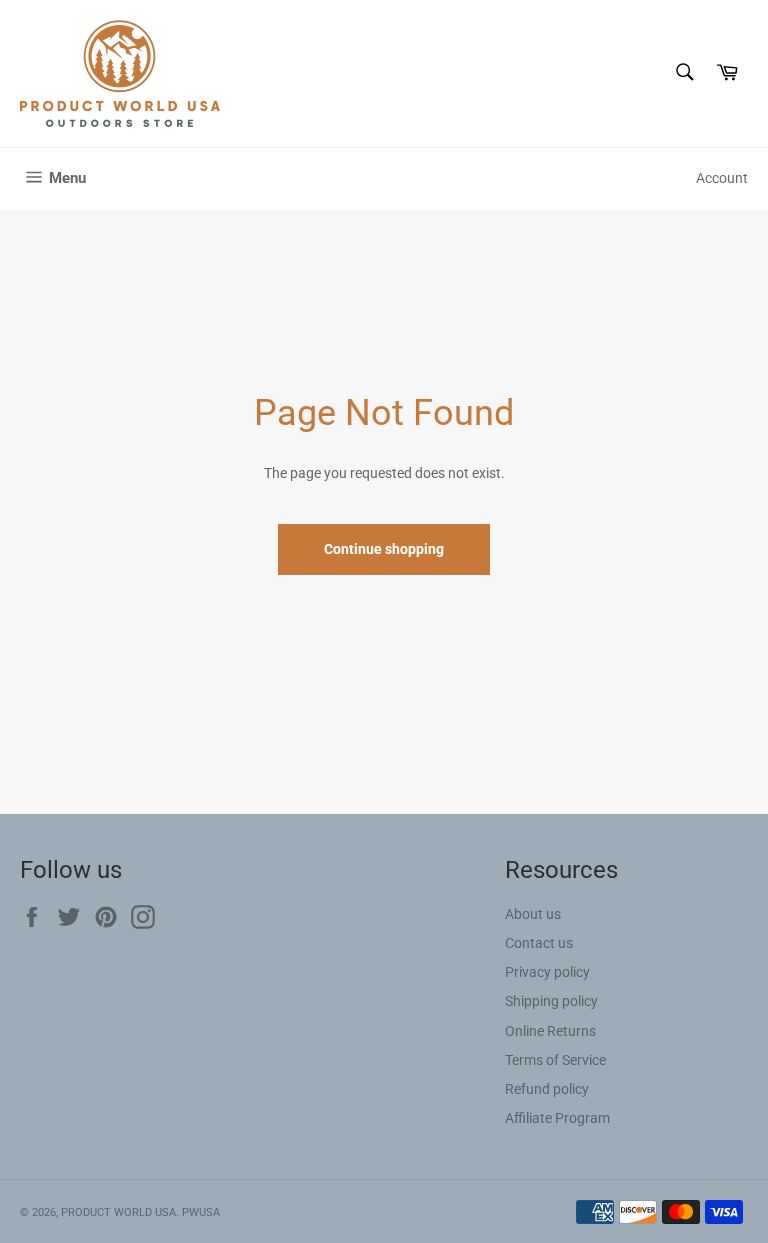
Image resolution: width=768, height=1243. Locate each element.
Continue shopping (384, 549)
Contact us (539, 943)
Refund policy (547, 1089)
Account (722, 178)
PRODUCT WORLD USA (118, 1212)
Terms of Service (555, 1060)
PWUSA (201, 1212)
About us (533, 914)
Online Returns (550, 1031)
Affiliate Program (557, 1118)
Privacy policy (547, 972)
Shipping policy (551, 1001)
